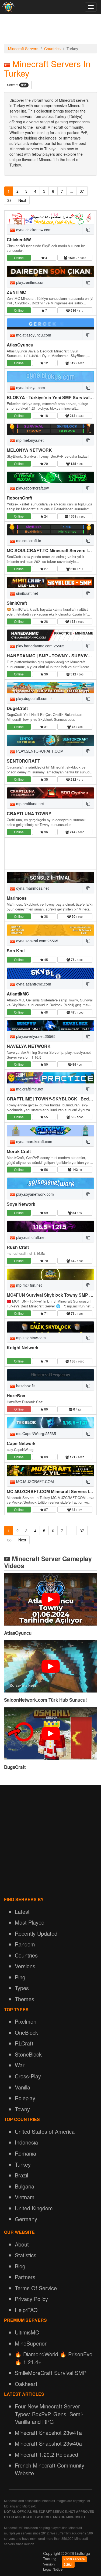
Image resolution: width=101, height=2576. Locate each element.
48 (46, 1012)
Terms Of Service (36, 2288)
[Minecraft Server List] (8, 7)
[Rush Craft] (50, 1226)
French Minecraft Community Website (50, 2469)
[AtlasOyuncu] (50, 324)
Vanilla (22, 2087)
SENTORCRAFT (23, 761)
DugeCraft (17, 708)
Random (25, 1944)
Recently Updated (36, 1933)
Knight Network (23, 1348)
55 (46, 1117)
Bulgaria (25, 2186)
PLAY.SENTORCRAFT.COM (39, 751)
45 (46, 959)
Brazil (21, 2175)
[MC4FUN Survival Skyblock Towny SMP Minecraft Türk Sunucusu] (50, 1274)
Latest (22, 1911)
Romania (25, 2153)
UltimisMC (27, 2332)
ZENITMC (16, 292)
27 (46, 569)
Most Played (30, 1922)
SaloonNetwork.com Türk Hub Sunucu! (46, 1700)
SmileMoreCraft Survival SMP (51, 2373)
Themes (25, 1999)
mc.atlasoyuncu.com (33, 335)
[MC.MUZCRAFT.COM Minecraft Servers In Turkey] (50, 1471)
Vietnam (25, 2197)
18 (46, 415)
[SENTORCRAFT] (50, 740)
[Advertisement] (50, 30)
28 (46, 621)
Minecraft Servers (23, 49)
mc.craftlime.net (29, 1089)
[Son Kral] (50, 930)
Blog (20, 2266)
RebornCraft (19, 498)
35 (46, 779)
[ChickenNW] (50, 219)
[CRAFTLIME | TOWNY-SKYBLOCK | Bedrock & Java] (50, 1078)
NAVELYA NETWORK (29, 1046)
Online (19, 258)
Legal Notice (53, 2569)
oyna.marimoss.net (32, 888)
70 (46, 1261)
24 (46, 516)
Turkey (23, 2164)
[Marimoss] (50, 877)
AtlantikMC (18, 994)
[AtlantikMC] (50, 973)
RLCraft (24, 2043)
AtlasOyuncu (20, 345)
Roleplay (25, 2098)
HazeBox (16, 1396)
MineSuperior (31, 2343)
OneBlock (26, 2032)
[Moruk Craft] (50, 1131)
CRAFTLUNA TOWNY (29, 813)
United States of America (45, 2131)
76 (46, 1361)
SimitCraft (17, 603)
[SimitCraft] (50, 582)
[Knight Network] (50, 1327)
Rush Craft (18, 1247)
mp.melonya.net (29, 440)
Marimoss (17, 898)
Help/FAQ (26, 2310)
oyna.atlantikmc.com (33, 984)
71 (46, 1313)
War (20, 2065)
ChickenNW (19, 239)
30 (46, 674)
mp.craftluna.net (29, 804)
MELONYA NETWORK (29, 450)
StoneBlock (28, 2054)
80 (46, 1409)
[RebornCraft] (50, 477)
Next (22, 200)
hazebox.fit (25, 1386)
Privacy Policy (31, 2299)
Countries (52, 49)
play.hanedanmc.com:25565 (40, 646)
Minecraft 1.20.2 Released (46, 2454)
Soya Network (21, 1204)
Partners (25, 2277)
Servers (17, 85)
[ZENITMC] (50, 271)
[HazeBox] (50, 1375)
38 (9, 200)
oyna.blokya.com (30, 388)
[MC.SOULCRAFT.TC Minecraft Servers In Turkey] (50, 530)
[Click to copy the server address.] (88, 230)
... (71, 191)
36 (46, 832)
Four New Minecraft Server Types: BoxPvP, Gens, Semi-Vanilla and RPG (49, 2414)
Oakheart (26, 2384)
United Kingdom (34, 2208)
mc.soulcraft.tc (28, 541)
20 (46, 463)
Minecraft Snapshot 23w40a (48, 2443)
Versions (25, 1966)
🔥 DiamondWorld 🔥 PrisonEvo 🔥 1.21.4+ (54, 2358)
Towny (22, 2109)
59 (46, 1213)
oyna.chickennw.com (33, 230)
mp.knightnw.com (30, 1338)
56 (46, 1169)
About (22, 2244)
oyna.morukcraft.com (34, 1141)
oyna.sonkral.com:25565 (37, 941)
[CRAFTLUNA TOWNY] (50, 793)
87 (46, 1509)
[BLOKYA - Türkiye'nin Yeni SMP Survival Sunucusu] (50, 377)
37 (82, 191)
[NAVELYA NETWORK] (50, 1026)
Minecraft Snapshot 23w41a (48, 2433)
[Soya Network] (50, 1183)
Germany (26, 2219)
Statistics (26, 2255)
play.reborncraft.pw (32, 488)
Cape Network (21, 1443)
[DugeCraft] (50, 688)
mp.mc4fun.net (28, 1285)
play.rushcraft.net (30, 1237)
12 (46, 363)
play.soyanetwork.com (34, 1194)
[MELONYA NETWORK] (50, 429)
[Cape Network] (50, 1423)
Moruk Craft (19, 1151)
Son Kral (16, 951)
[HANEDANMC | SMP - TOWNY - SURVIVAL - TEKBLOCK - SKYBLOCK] (50, 635)
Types (22, 1988)
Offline (19, 1409)
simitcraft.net (27, 593)
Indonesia (26, 2142)
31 (46, 727)
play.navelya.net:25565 (35, 1036)
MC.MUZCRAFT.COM (34, 1481)
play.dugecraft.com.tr (34, 698)
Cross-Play (28, 2076)
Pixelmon (26, 2021)
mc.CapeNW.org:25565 (36, 1433)
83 (46, 1457)
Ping (20, 1977)
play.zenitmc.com (30, 282)
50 (46, 1064)
